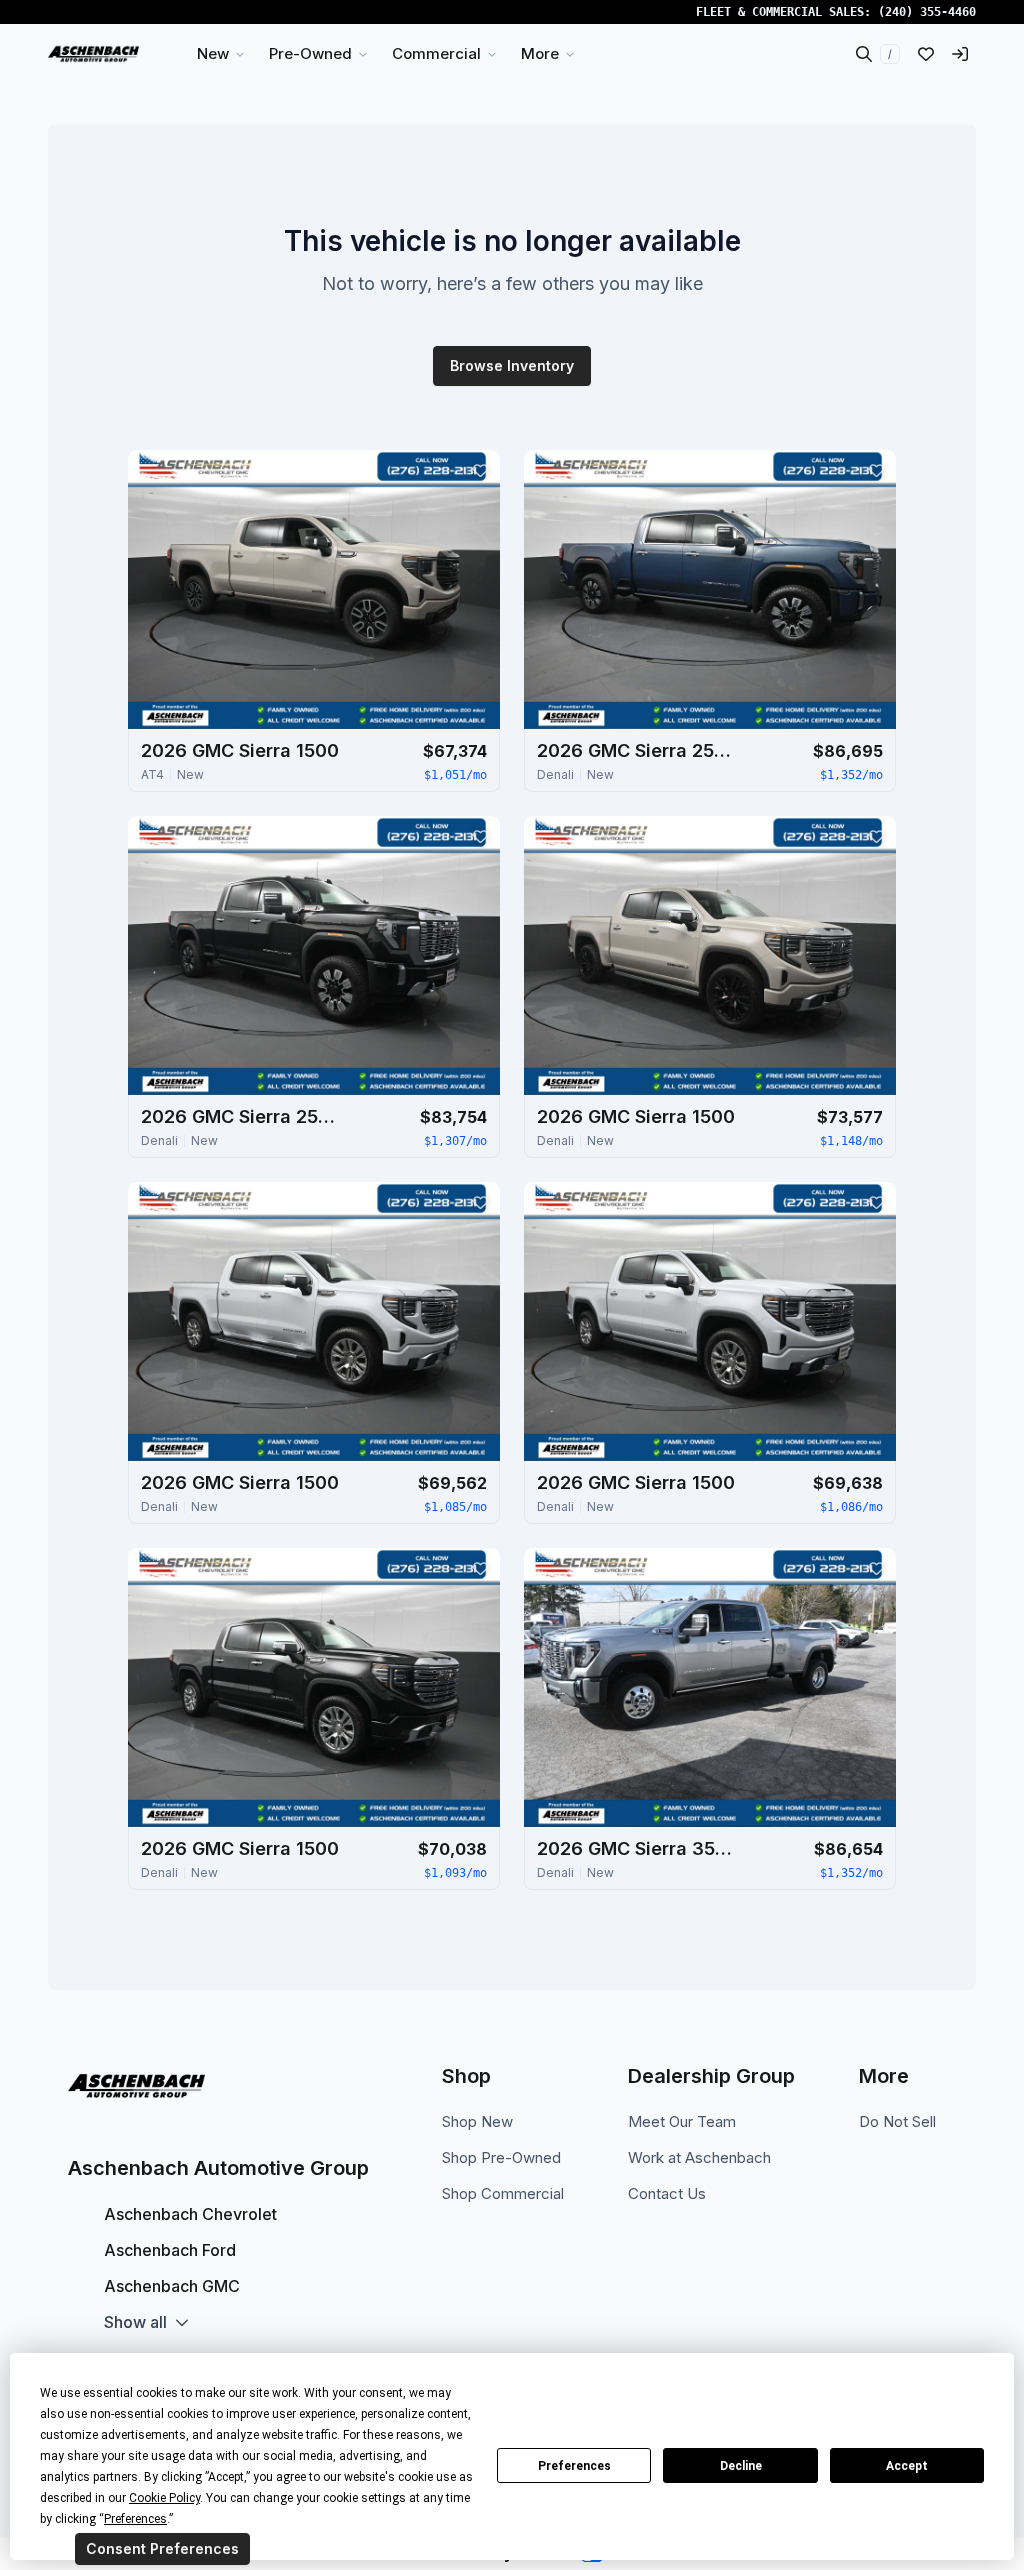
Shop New (477, 2121)
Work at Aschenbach (699, 2157)
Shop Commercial (503, 2193)
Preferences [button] (135, 2519)
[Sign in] (960, 54)
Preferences (574, 2466)
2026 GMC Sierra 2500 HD (637, 750)
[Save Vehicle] (480, 470)
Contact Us (667, 2193)
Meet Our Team (682, 2121)
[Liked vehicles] (926, 54)
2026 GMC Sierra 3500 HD (637, 1848)
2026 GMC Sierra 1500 (240, 750)
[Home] (93, 54)
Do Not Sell (897, 2121)
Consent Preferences (162, 2548)
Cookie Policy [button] (164, 2498)
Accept (907, 2466)
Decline (741, 2466)
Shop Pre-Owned (501, 2157)
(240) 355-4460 (927, 12)
